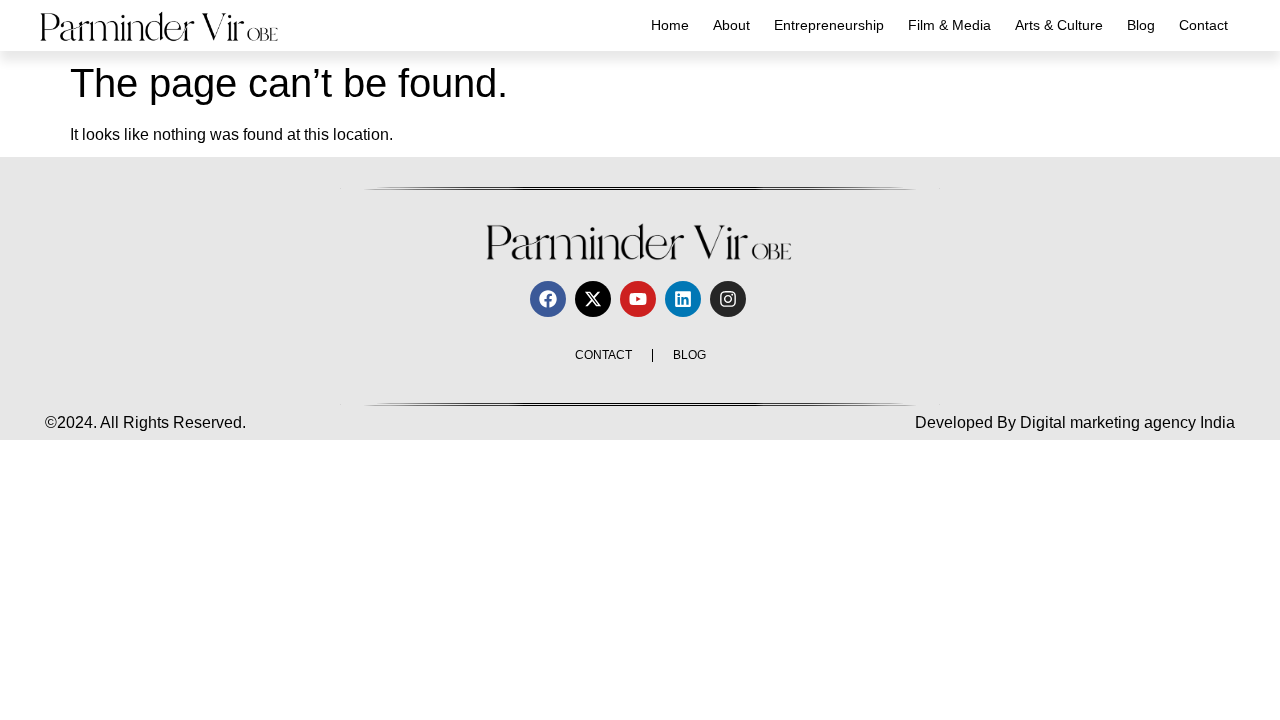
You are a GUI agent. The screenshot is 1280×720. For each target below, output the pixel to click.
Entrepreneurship (829, 25)
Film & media (949, 25)
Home (670, 25)
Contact (1203, 25)
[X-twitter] (593, 299)
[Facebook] (548, 299)
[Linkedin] (683, 299)
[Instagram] (728, 299)
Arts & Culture (1059, 25)
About (731, 25)
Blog (1141, 25)
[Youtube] (638, 299)
